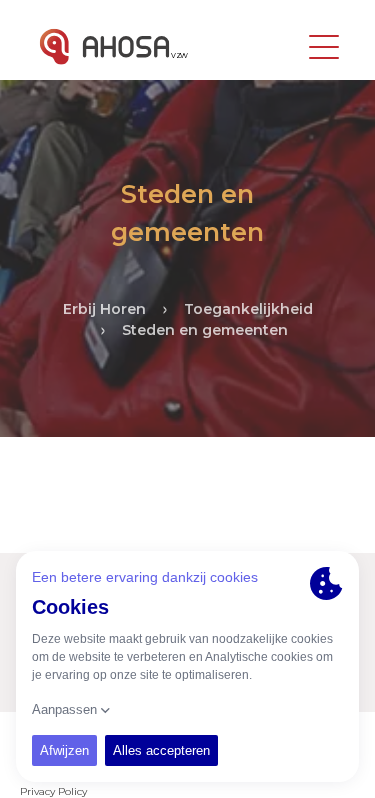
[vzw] (105, 47)
